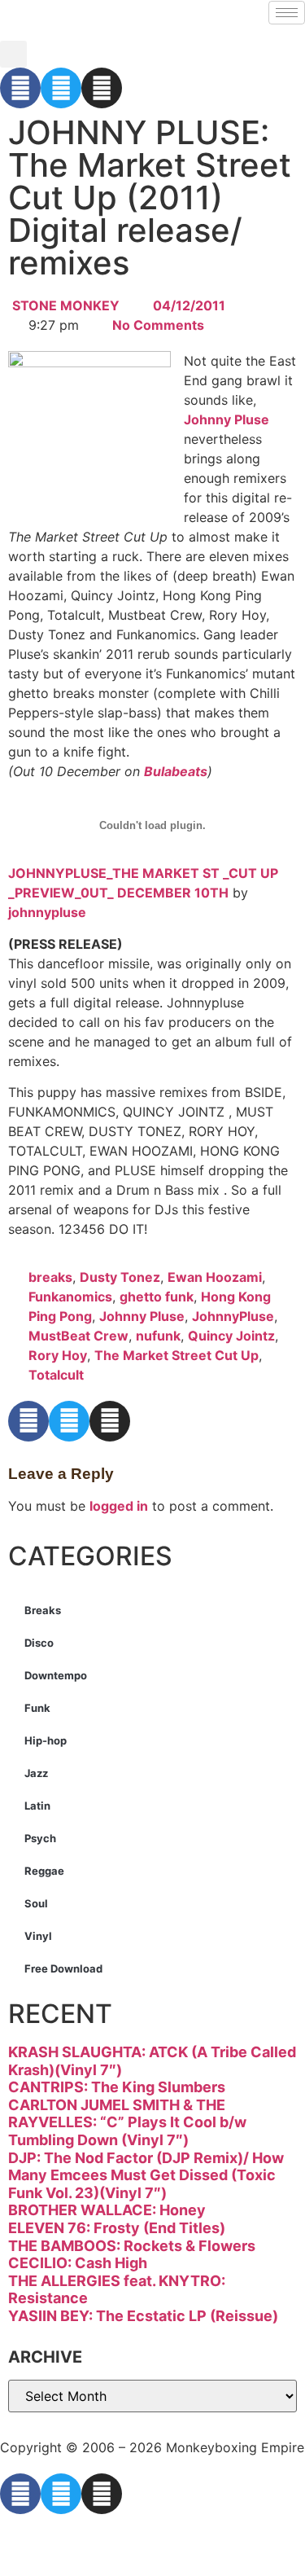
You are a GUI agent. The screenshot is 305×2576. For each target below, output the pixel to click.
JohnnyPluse (233, 1316)
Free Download (63, 1968)
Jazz (36, 1773)
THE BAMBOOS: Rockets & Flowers (132, 2246)
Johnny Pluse (227, 419)
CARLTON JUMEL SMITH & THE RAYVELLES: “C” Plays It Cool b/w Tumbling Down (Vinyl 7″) (127, 2122)
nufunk (158, 1336)
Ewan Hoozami (215, 1277)
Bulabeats (176, 771)
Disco (39, 1643)
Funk (37, 1708)
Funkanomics (70, 1297)
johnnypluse (47, 912)
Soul (36, 1903)
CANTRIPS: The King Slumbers (117, 2087)
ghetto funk (157, 1297)
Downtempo (56, 1675)
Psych (40, 1838)
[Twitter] (61, 88)
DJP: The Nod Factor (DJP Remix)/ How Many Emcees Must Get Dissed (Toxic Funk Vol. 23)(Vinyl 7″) (146, 2175)
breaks (50, 1277)
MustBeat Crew (78, 1336)
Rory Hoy (58, 1355)
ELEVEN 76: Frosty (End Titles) (117, 2228)
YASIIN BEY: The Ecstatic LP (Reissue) (143, 2316)
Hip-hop (46, 1740)
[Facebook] (20, 88)
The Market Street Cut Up (176, 1355)
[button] (13, 54)
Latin (37, 1806)
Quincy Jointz (231, 1336)
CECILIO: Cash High (78, 2263)
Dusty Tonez (120, 1277)
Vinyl (38, 1936)
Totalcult (56, 1375)
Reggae (44, 1871)
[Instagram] (102, 88)
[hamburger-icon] (287, 13)
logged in (119, 1506)
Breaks (43, 1610)
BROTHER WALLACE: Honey (107, 2210)
